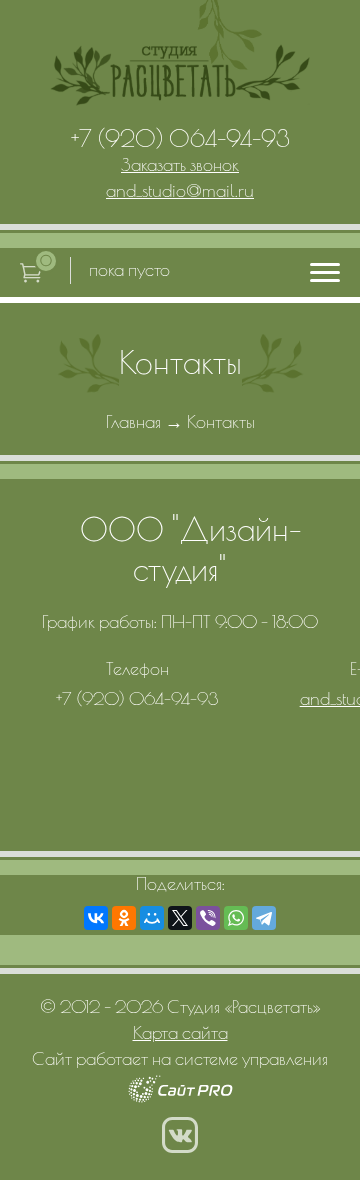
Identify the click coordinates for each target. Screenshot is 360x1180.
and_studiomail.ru (180, 190)
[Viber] (208, 918)
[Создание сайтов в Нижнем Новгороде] (180, 1096)
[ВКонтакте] (96, 918)
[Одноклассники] (124, 918)
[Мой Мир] (152, 918)
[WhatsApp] (236, 918)
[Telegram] (264, 918)
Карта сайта (180, 1032)
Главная (133, 421)
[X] (180, 918)
